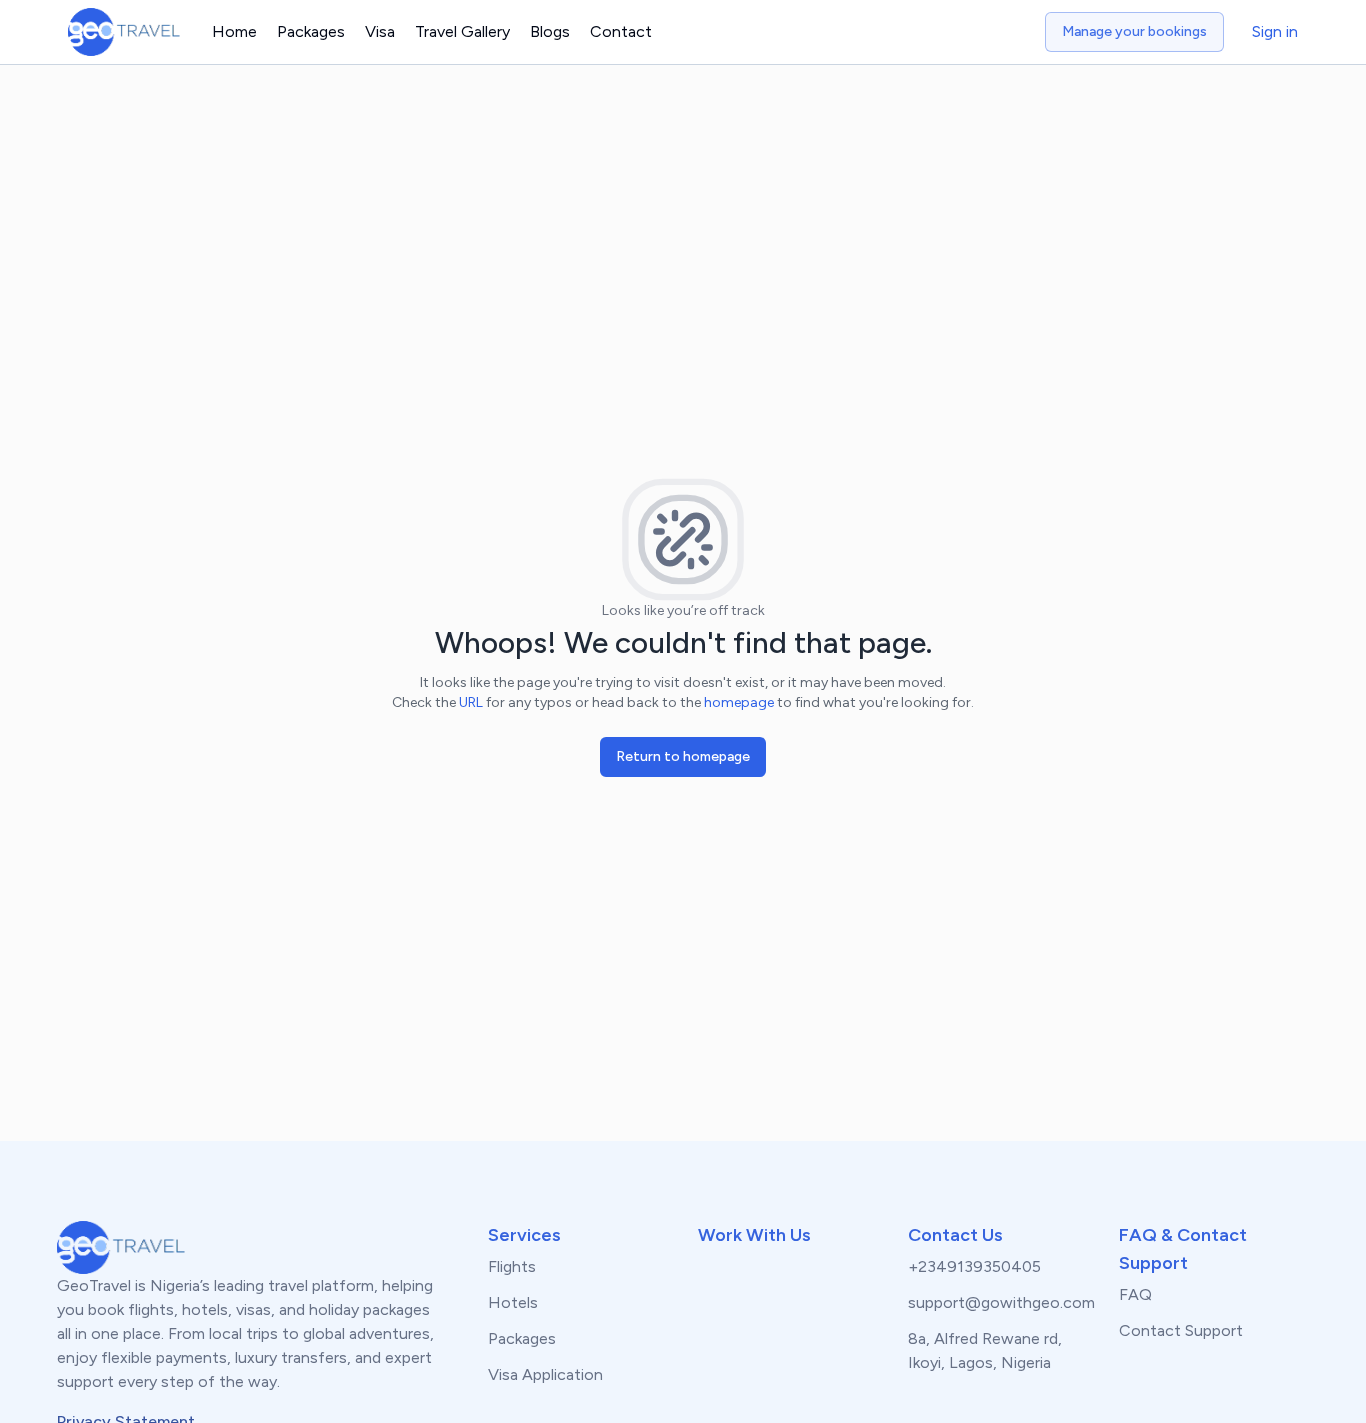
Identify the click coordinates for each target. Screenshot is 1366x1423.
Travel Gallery (462, 31)
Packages (311, 31)
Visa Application (545, 1374)
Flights (512, 1266)
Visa (380, 31)
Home (234, 31)
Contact (621, 31)
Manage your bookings (1134, 31)
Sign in (1275, 31)
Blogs (550, 31)
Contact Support (1181, 1330)
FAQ (1135, 1294)
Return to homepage (683, 756)
